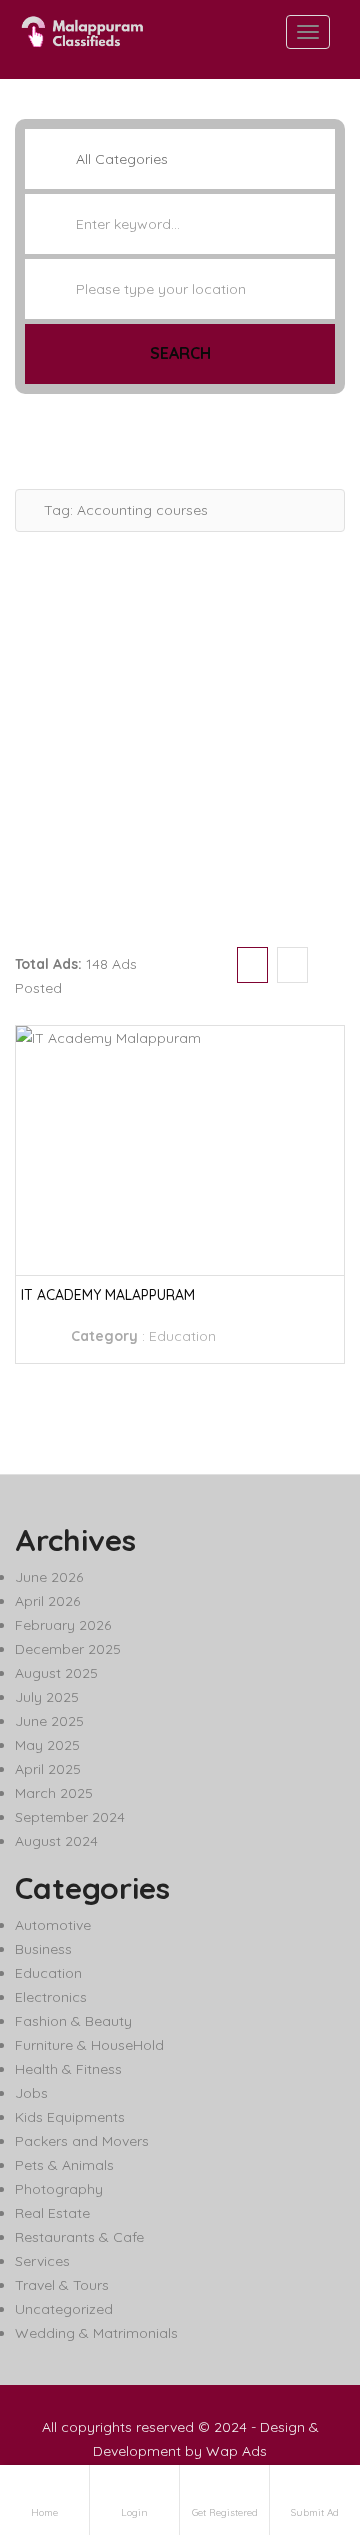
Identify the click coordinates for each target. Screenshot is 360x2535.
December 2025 (68, 1649)
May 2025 (47, 1745)
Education (182, 1336)
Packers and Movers (82, 2141)
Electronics (51, 1997)
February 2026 (63, 1625)
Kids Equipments (70, 2117)
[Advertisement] (180, 732)
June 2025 (49, 1721)
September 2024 (70, 1817)
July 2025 (47, 1697)
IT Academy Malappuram (108, 1295)
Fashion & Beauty (73, 2021)
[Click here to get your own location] (318, 289)
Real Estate (52, 2213)
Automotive (53, 1925)
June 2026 (49, 1577)
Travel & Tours (62, 2285)
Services (42, 2261)
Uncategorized (64, 2309)
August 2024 (56, 1841)
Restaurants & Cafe (79, 2237)
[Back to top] (295, 2410)
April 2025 (48, 1769)
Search (180, 353)
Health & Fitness (68, 2069)
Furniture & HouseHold (89, 2045)
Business (43, 1949)
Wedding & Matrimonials (96, 2333)
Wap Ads (236, 2451)
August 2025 (56, 1673)
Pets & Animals (64, 2165)
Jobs (31, 2093)
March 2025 (54, 1793)
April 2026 (47, 1601)
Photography (59, 2189)
